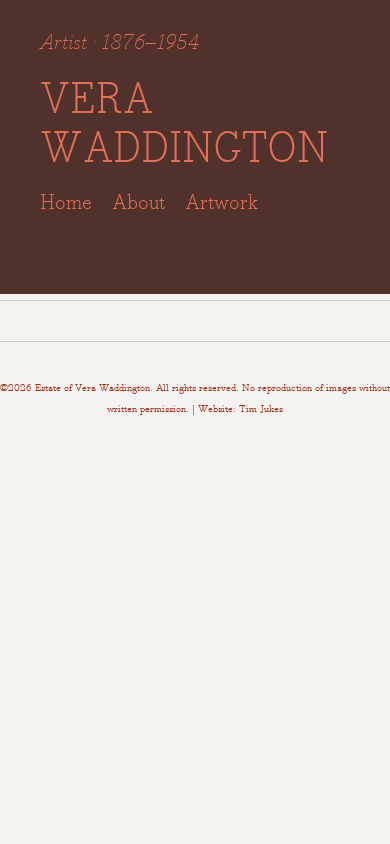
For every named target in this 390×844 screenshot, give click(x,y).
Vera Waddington (184, 123)
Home (66, 201)
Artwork (221, 201)
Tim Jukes (261, 409)
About (138, 201)
